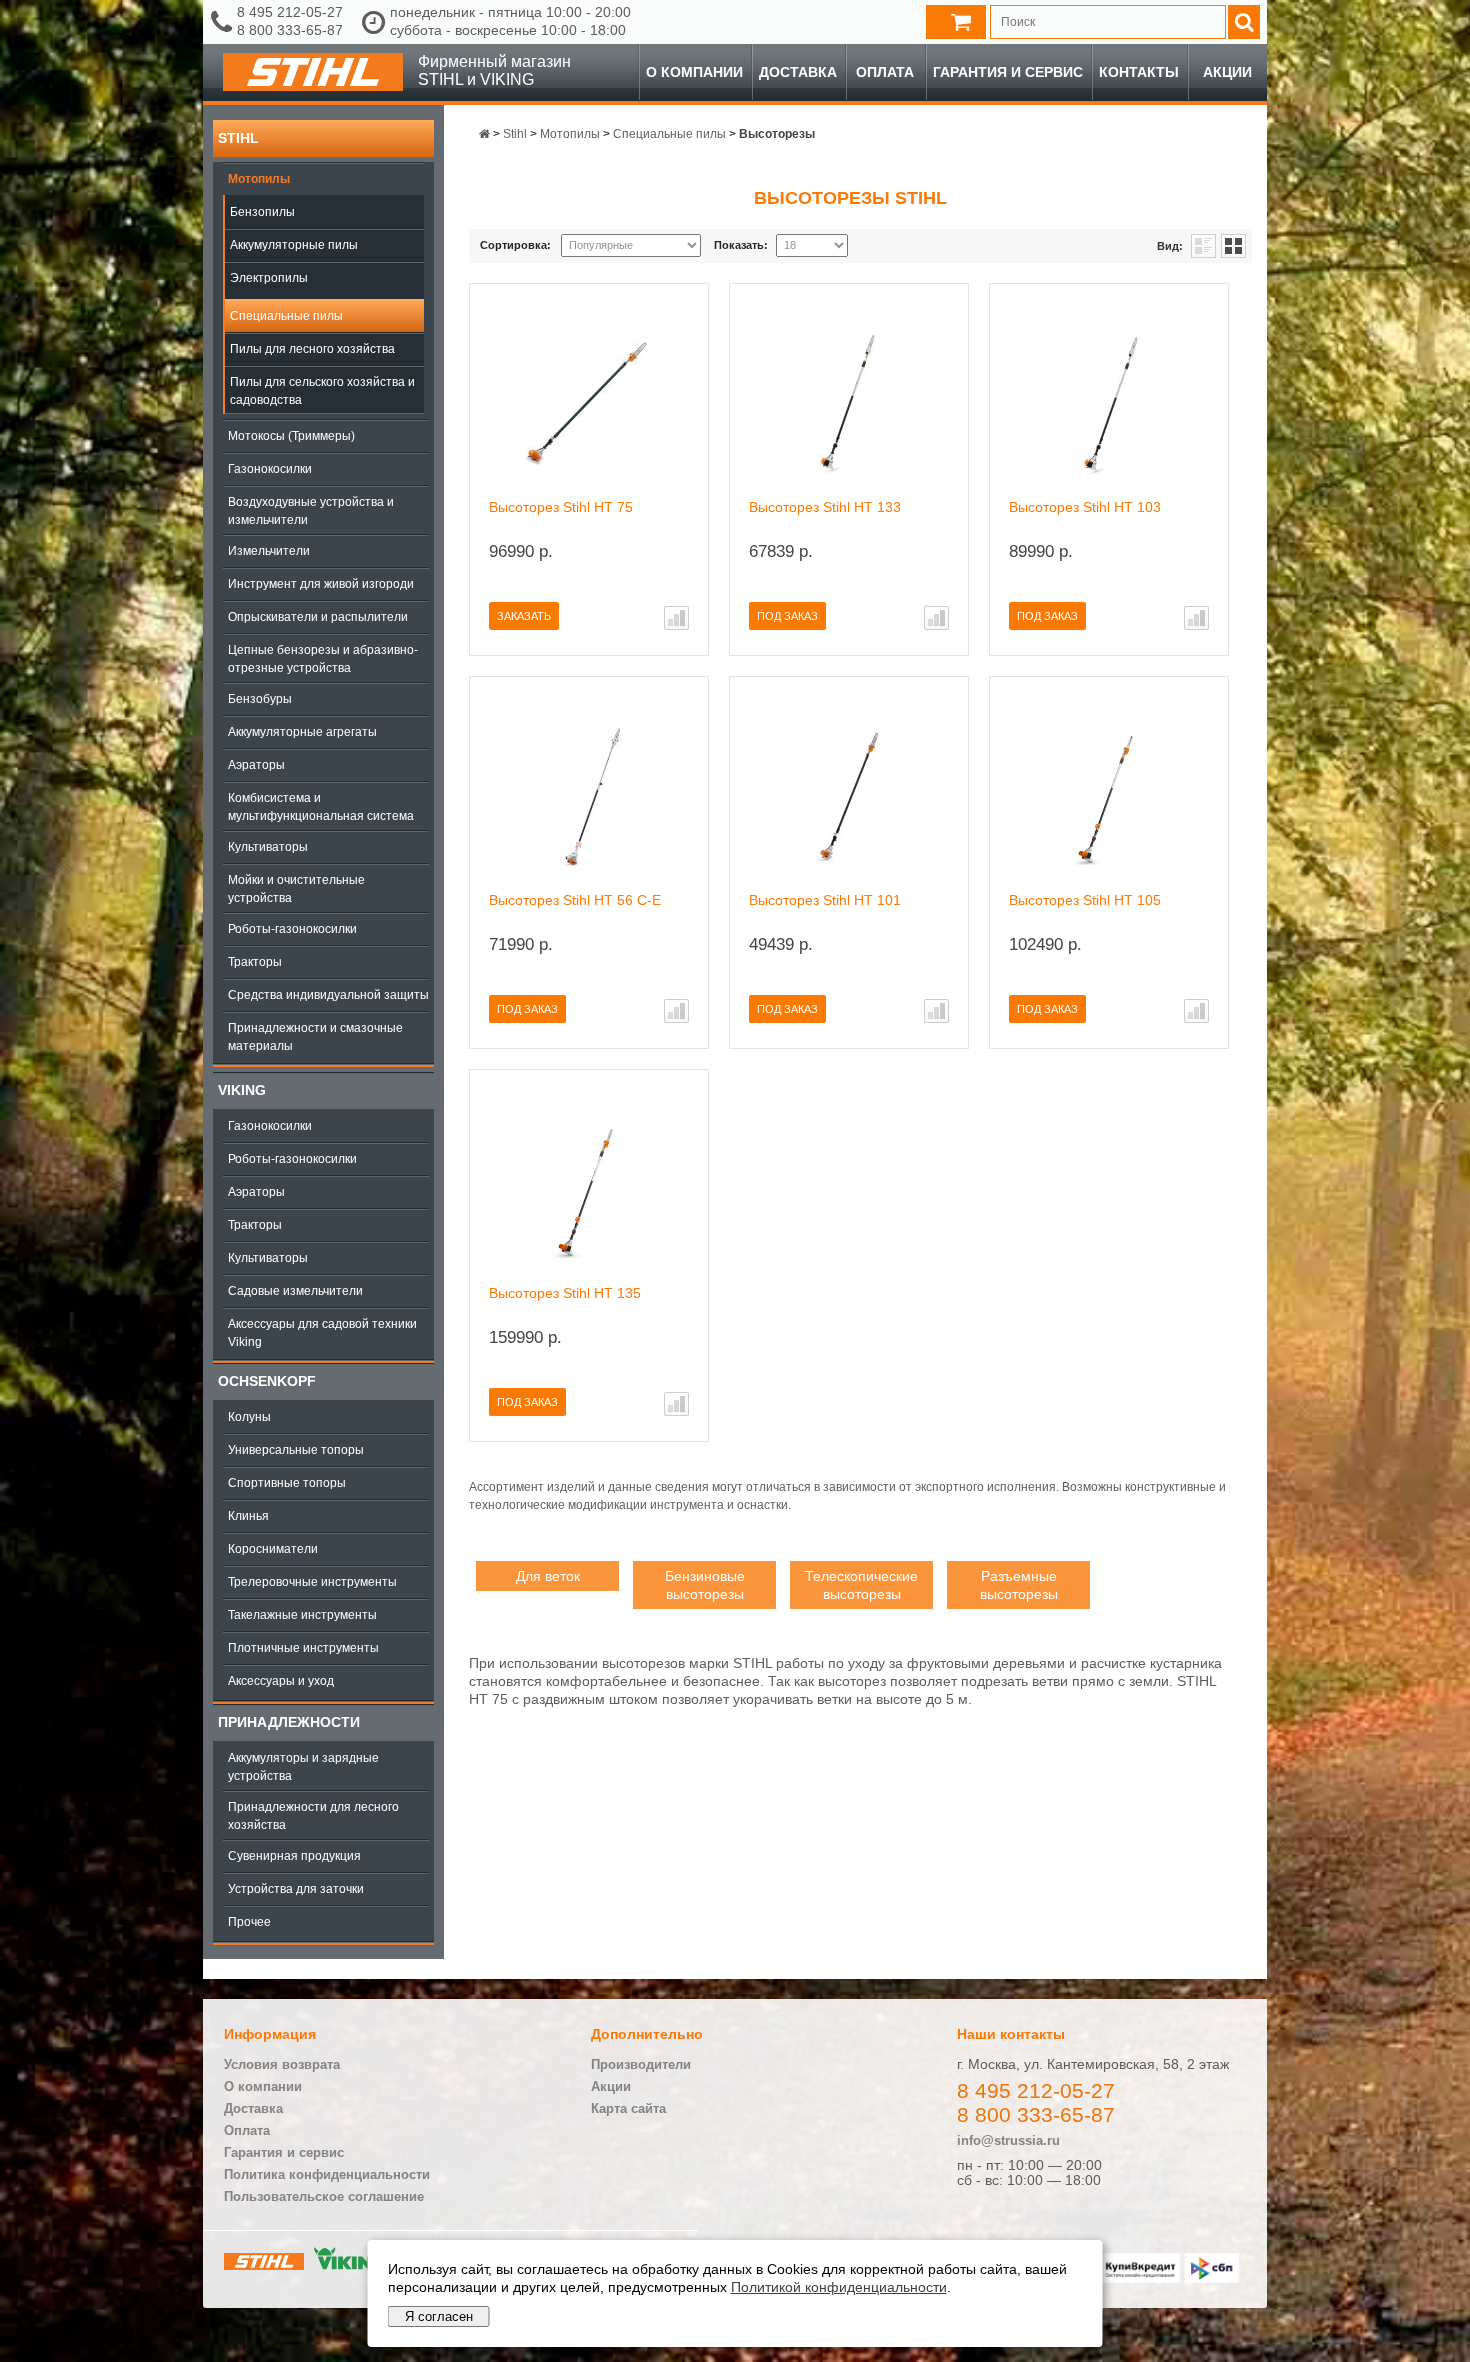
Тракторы (255, 962)
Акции (1227, 72)
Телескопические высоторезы (861, 1585)
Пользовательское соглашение (324, 2196)
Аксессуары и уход (281, 1681)
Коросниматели (273, 1549)
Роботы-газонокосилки (292, 929)
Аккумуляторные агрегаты (302, 732)
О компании (694, 72)
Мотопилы (259, 179)
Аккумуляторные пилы (294, 245)
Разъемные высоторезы (1019, 1585)
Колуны (249, 1417)
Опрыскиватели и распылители (318, 617)
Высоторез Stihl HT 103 (1085, 507)
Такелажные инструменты (302, 1615)
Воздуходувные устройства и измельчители (311, 511)
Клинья (248, 1516)
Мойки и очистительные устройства (296, 889)
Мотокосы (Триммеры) (291, 436)
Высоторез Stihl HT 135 (565, 1293)
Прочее (249, 1922)
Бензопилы (262, 212)
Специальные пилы (286, 316)
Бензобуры (260, 699)
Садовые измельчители (295, 1291)
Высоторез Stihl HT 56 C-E (575, 900)
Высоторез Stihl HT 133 (825, 507)
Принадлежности (289, 1722)
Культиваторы (268, 847)
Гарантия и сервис (1008, 72)
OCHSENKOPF (267, 1381)
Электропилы (269, 278)
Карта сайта (628, 2108)
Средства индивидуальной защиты (328, 995)
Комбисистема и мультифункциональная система (321, 807)
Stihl (238, 138)
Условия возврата (282, 2064)
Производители (641, 2064)
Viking (242, 1090)
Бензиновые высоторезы (705, 1585)
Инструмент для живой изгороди (321, 584)
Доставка (798, 72)
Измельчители (269, 551)
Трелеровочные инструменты (312, 1582)
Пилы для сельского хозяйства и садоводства (322, 391)
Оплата (885, 72)
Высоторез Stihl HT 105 (1085, 900)
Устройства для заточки (296, 1889)
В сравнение (676, 618)
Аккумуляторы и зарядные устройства (303, 1767)
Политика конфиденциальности (327, 2174)
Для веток (548, 1576)
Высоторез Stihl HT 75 (561, 507)
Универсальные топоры (296, 1450)
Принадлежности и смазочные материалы (315, 1037)
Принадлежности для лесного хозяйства (313, 1816)
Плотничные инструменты (303, 1648)
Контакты (1139, 72)
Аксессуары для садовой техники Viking (322, 1333)
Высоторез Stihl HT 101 (825, 900)
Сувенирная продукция (294, 1856)
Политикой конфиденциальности (839, 2287)
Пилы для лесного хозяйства (312, 349)
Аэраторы (256, 765)
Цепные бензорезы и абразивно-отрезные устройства (323, 659)
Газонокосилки (270, 469)
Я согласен (439, 2316)
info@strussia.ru (1008, 2140)
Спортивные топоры (287, 1483)
